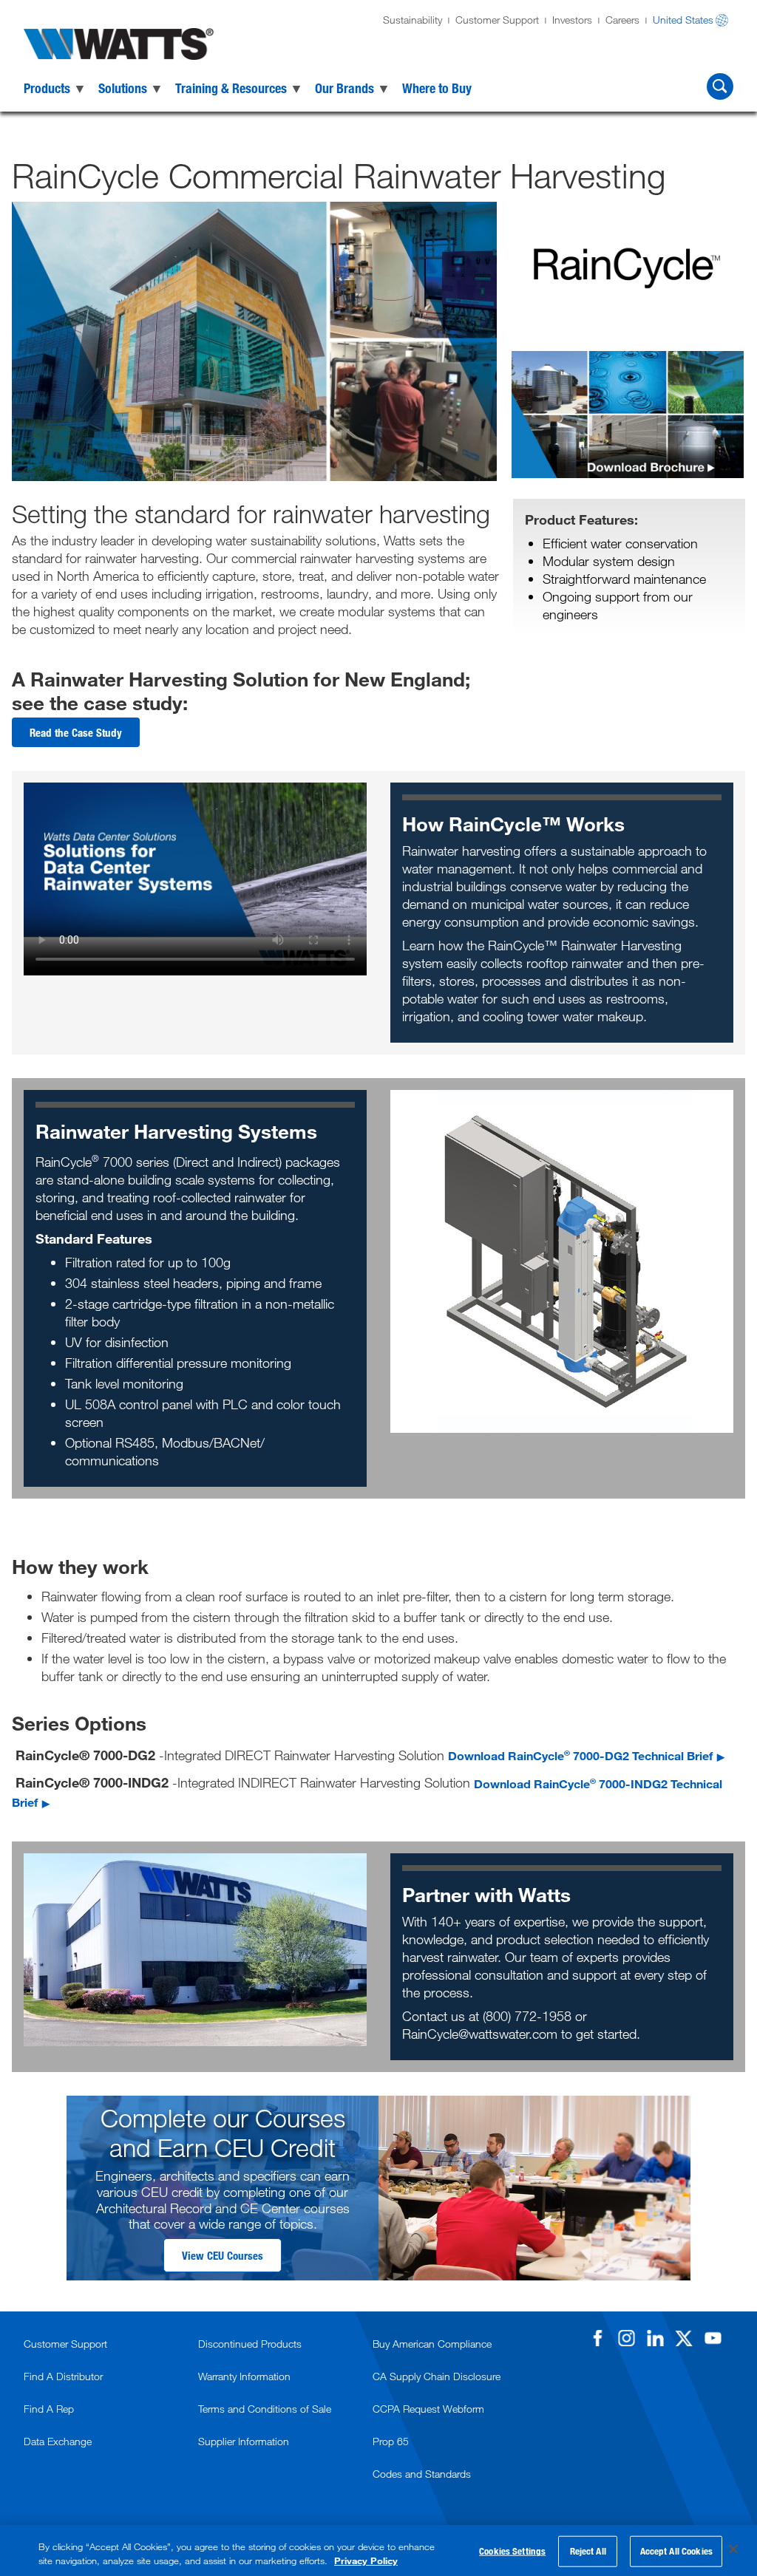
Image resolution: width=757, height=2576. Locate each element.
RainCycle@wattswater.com (480, 2034)
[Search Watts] (720, 86)
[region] (378, 2551)
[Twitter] (684, 2338)
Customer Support (497, 20)
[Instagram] (626, 2338)
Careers (622, 20)
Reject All (588, 2551)
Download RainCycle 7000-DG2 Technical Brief (580, 1755)
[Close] (733, 2549)
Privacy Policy (366, 2560)
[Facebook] (597, 2338)
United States (683, 20)
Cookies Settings (512, 2551)
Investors (572, 20)
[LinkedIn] (655, 2338)
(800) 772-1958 (529, 2016)
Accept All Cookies (676, 2551)
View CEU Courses (223, 2255)
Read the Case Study (76, 732)
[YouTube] (713, 2338)
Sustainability (413, 20)
